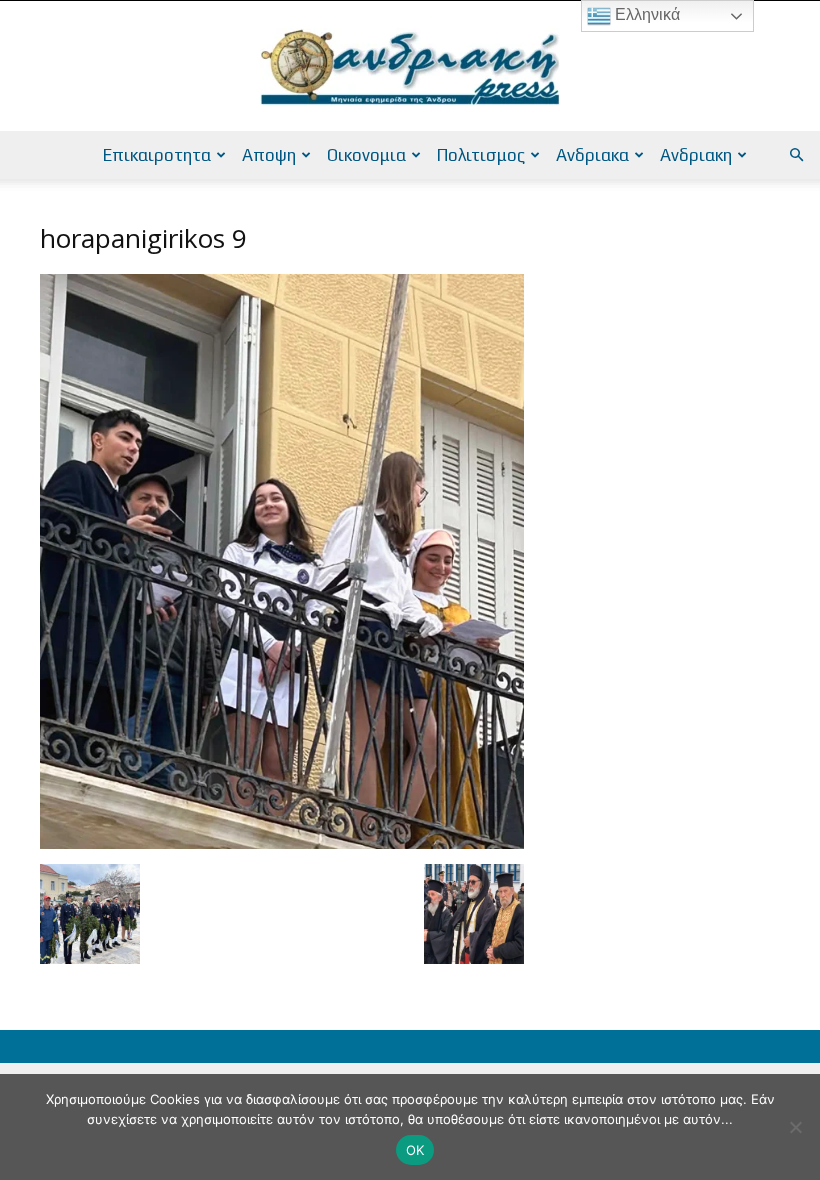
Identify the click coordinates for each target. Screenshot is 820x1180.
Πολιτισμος (481, 155)
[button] (796, 155)
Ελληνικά (645, 14)
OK (415, 1150)
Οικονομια (366, 155)
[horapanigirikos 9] (282, 843)
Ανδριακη (696, 155)
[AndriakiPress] (410, 67)
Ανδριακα (592, 155)
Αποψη (269, 155)
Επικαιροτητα (157, 155)
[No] (795, 1127)
